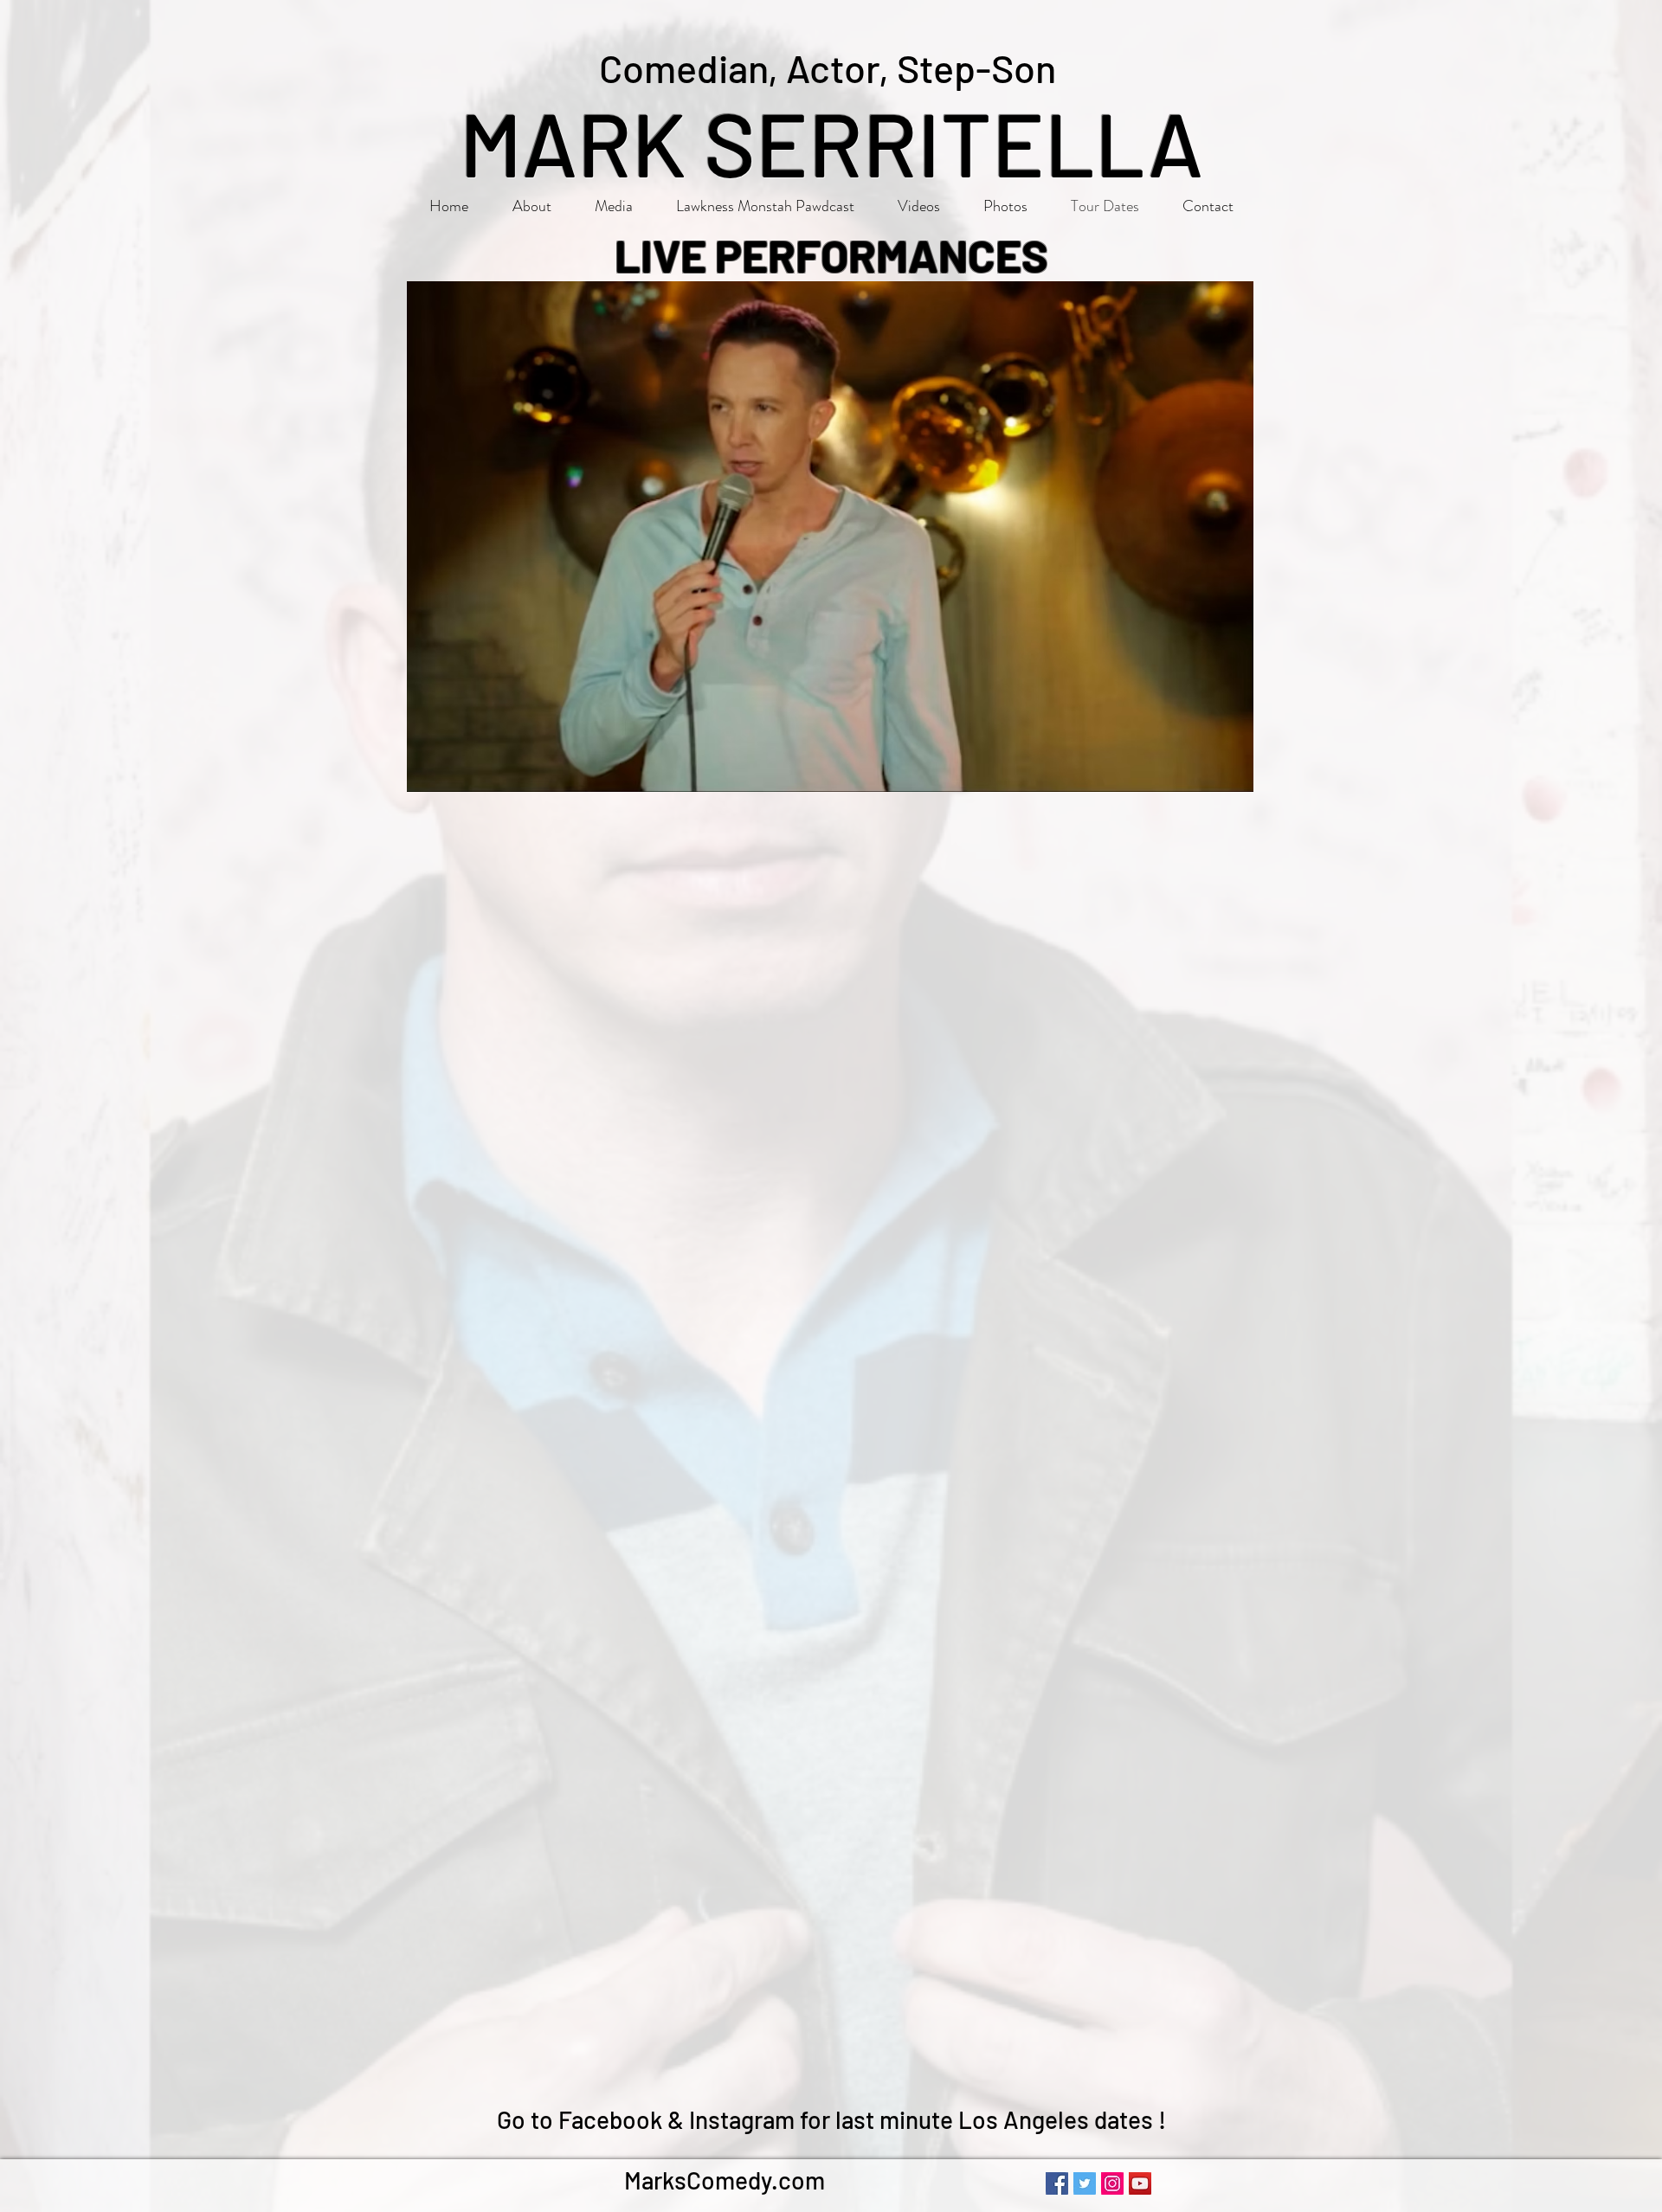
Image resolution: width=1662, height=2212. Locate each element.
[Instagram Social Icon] (1112, 2183)
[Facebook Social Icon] (1057, 2183)
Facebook (610, 2119)
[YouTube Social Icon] (1140, 2183)
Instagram (742, 2119)
